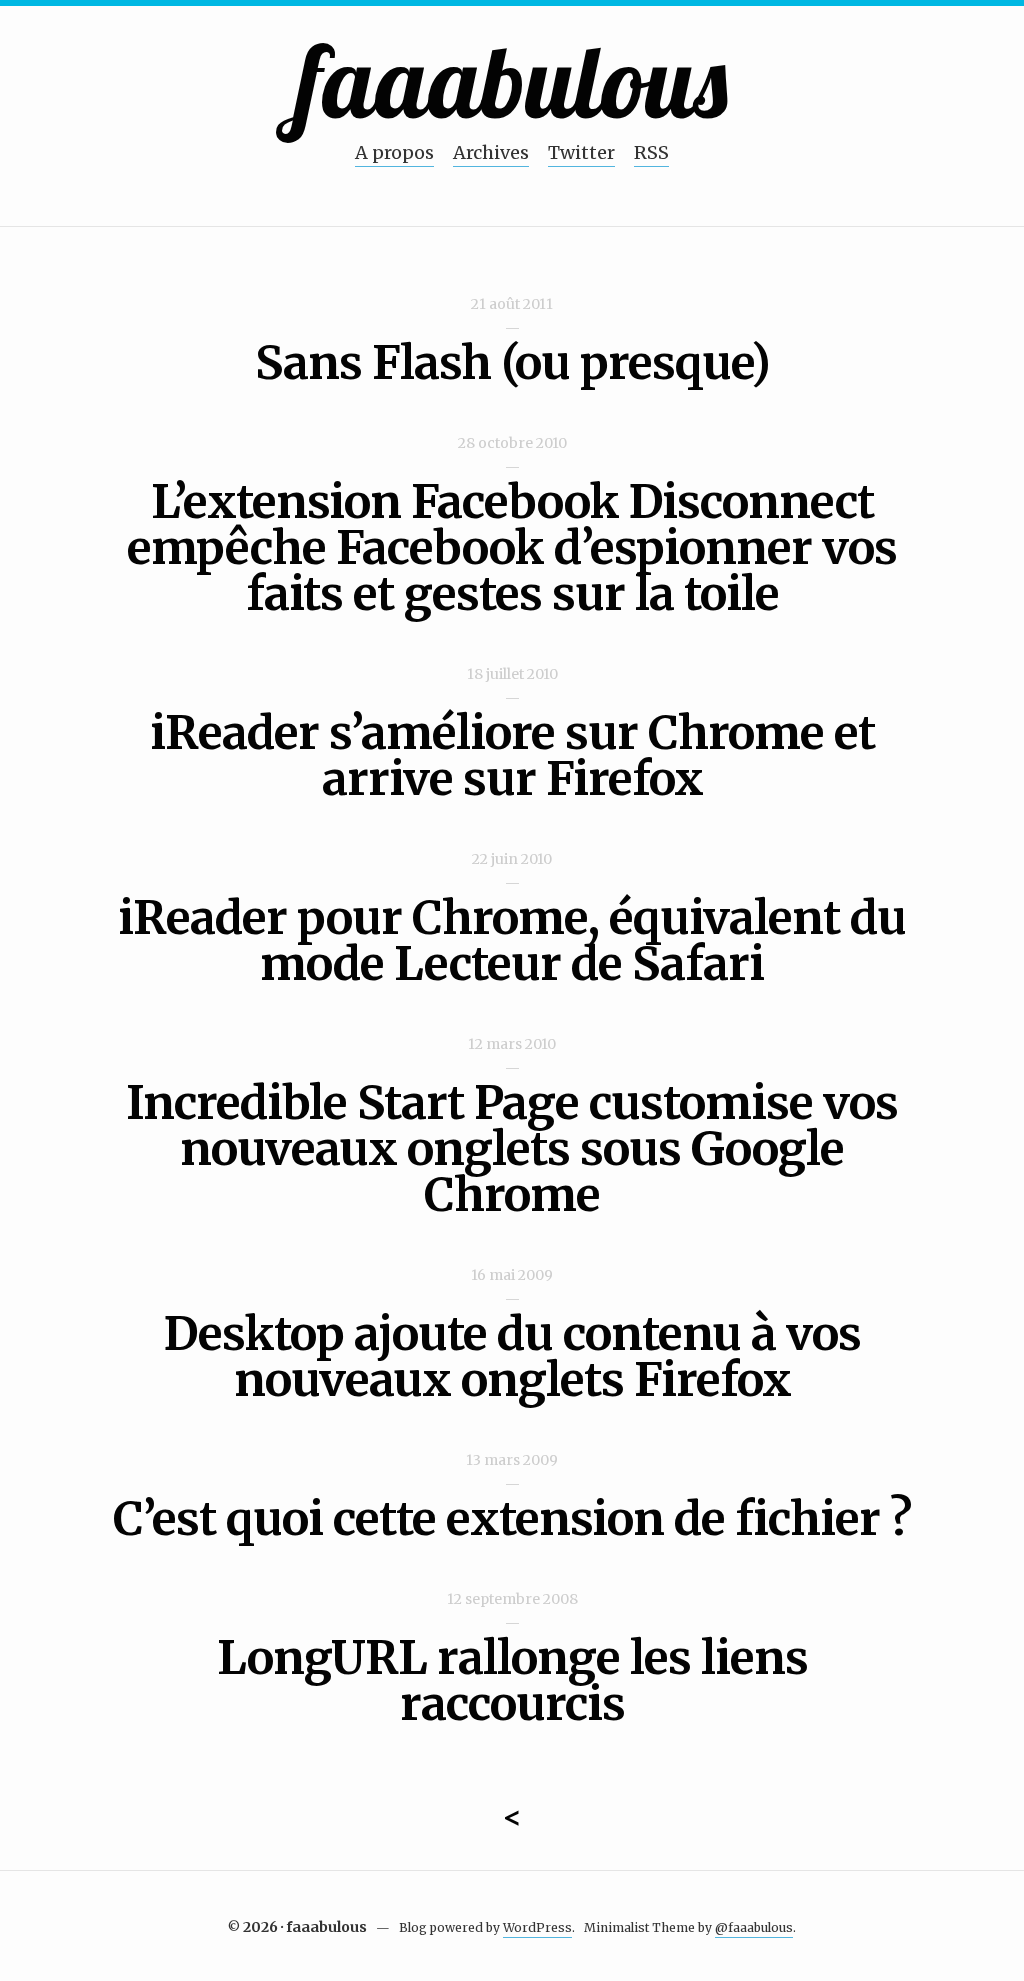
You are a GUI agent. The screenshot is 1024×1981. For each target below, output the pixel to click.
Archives (491, 152)
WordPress (537, 1927)
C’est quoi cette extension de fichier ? (512, 1519)
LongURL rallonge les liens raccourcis (512, 1681)
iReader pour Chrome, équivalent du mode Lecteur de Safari (512, 941)
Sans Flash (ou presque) (512, 363)
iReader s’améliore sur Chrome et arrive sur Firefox (512, 756)
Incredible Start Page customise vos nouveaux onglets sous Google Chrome (512, 1149)
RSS (651, 152)
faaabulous (512, 80)
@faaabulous (754, 1927)
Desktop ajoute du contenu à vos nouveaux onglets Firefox (512, 1357)
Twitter (581, 152)
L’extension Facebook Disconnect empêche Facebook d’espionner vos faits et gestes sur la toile (512, 548)
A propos (394, 152)
